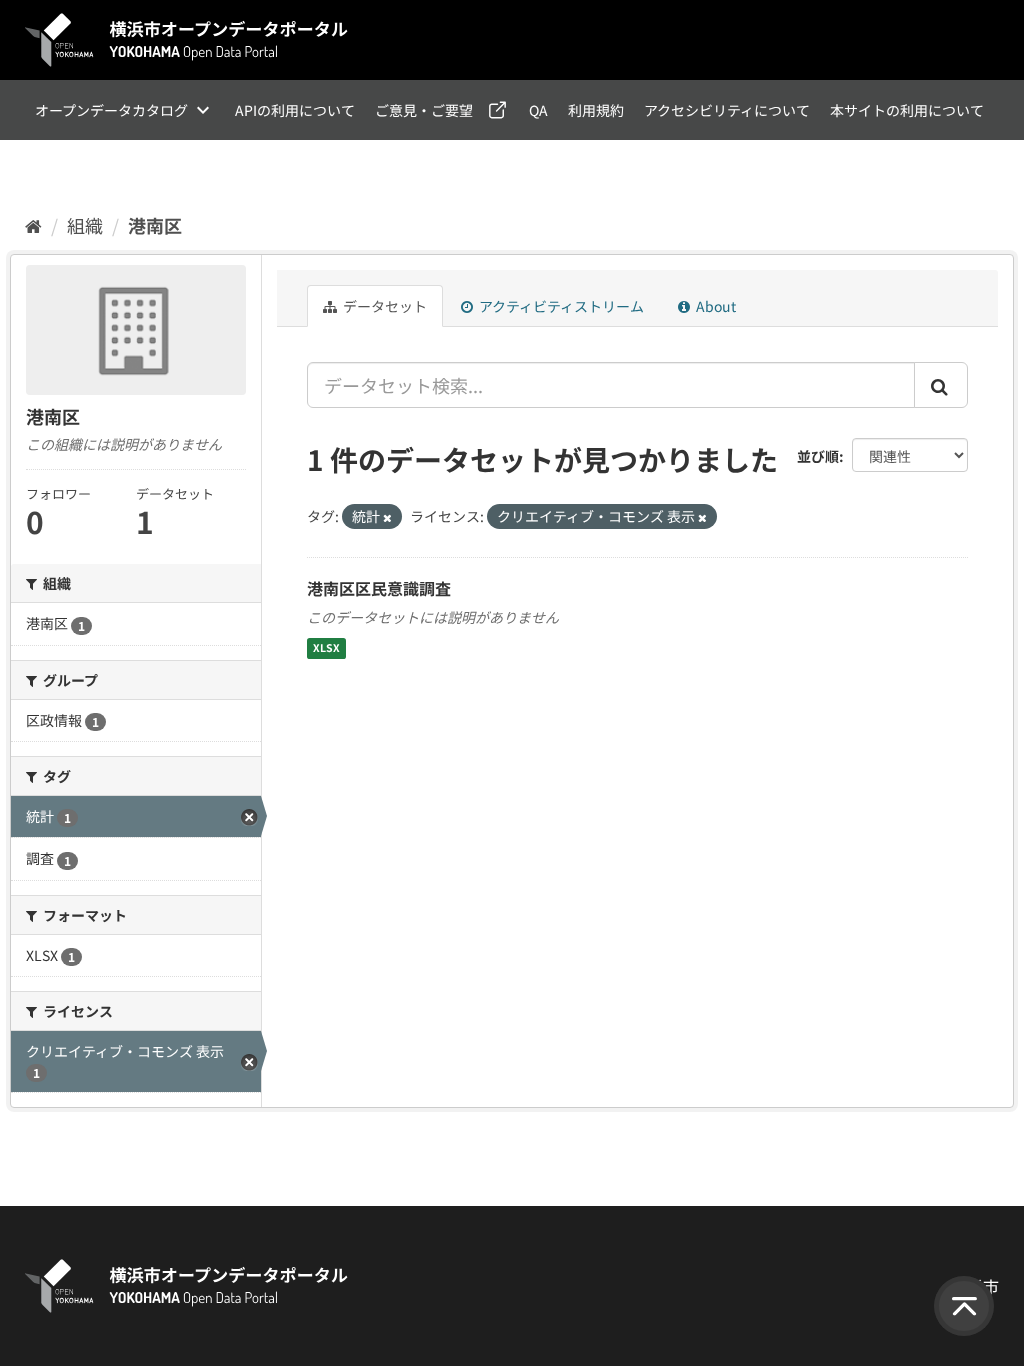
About (714, 306)
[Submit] (941, 385)
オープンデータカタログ (111, 110)
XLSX (326, 648)
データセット (383, 306)
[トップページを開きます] (187, 40)
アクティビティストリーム (560, 306)
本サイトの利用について (907, 110)
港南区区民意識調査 (379, 588)
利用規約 (596, 110)
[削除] (387, 517)
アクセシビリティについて (727, 110)
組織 (85, 225)
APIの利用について (295, 110)
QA (538, 110)
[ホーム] (33, 225)
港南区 (155, 225)
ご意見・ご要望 (424, 110)
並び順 (818, 456)
